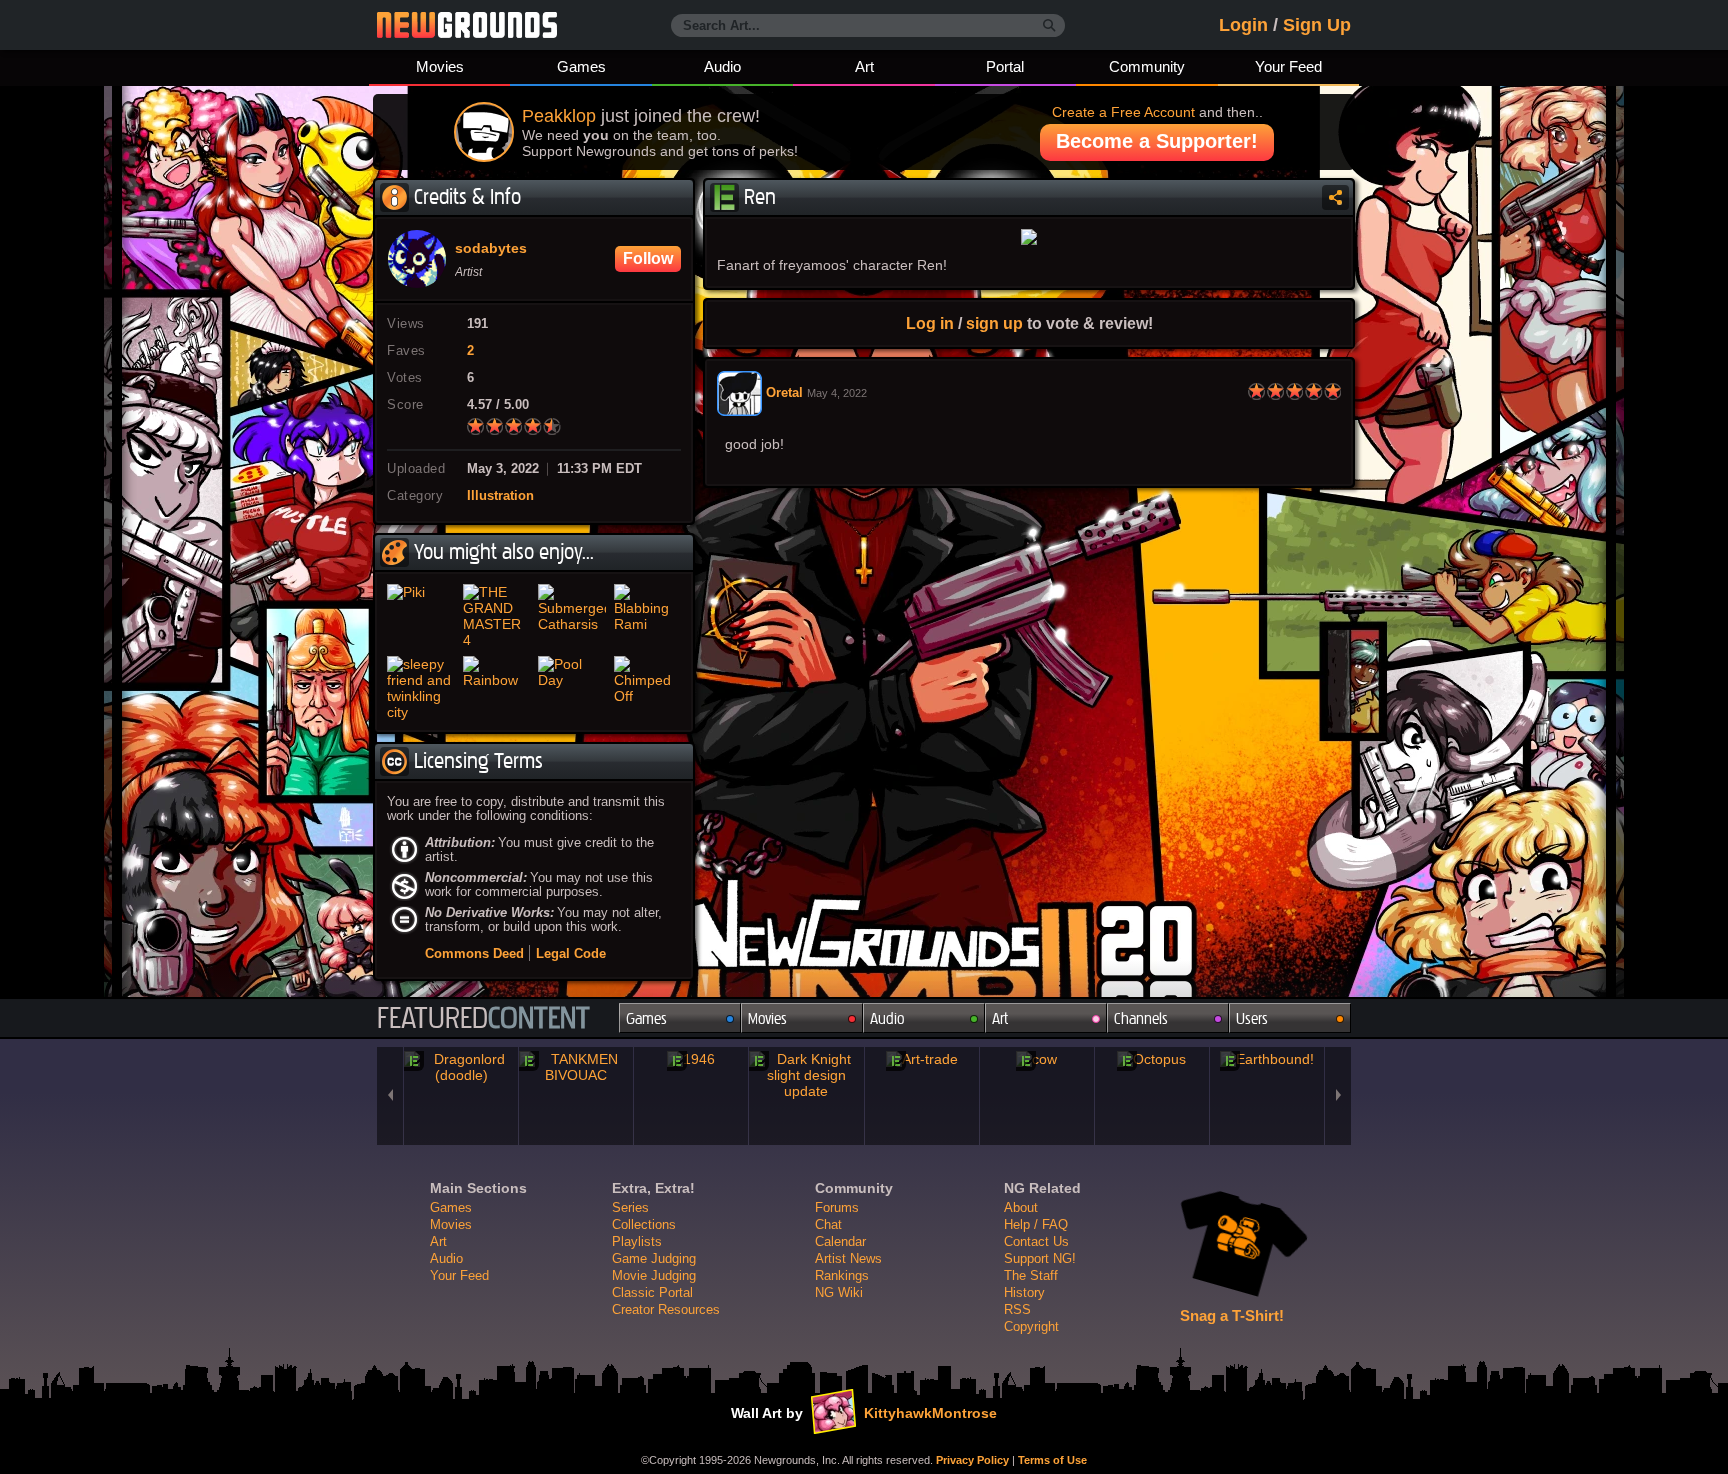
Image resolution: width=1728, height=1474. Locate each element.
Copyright (1031, 1326)
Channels (1141, 1018)
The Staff (1031, 1275)
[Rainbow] (497, 688)
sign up (994, 323)
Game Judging (654, 1258)
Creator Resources (666, 1309)
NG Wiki (839, 1292)
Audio (722, 66)
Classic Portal (652, 1292)
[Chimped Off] (648, 688)
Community (1147, 66)
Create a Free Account (1123, 112)
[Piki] (421, 616)
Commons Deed (474, 953)
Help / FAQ (1036, 1224)
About (1021, 1207)
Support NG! (1040, 1258)
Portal (1005, 66)
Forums (837, 1207)
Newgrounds (467, 25)
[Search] (1049, 26)
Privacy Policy (972, 1460)
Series (630, 1207)
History (1024, 1292)
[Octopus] (1152, 1059)
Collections (644, 1224)
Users (1252, 1018)
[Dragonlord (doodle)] (461, 1067)
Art (864, 66)
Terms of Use (1052, 1460)
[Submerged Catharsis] (572, 616)
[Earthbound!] (1267, 1059)
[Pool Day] (572, 688)
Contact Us (1036, 1241)
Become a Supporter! (1157, 141)
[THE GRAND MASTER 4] (497, 616)
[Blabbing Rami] (648, 616)
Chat (828, 1224)
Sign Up (1317, 25)
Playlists (637, 1241)
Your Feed (1288, 66)
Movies (440, 66)
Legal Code (571, 953)
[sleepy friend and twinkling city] (421, 688)
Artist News (848, 1258)
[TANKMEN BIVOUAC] (576, 1067)
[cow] (1037, 1059)
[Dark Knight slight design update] (806, 1075)
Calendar (840, 1241)
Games (581, 66)
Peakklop (559, 116)
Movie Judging (654, 1275)
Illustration (500, 496)
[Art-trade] (922, 1059)
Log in (930, 323)
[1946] (691, 1059)
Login (1243, 25)
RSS (1017, 1309)
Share (1335, 197)
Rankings (842, 1275)
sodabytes (491, 249)
